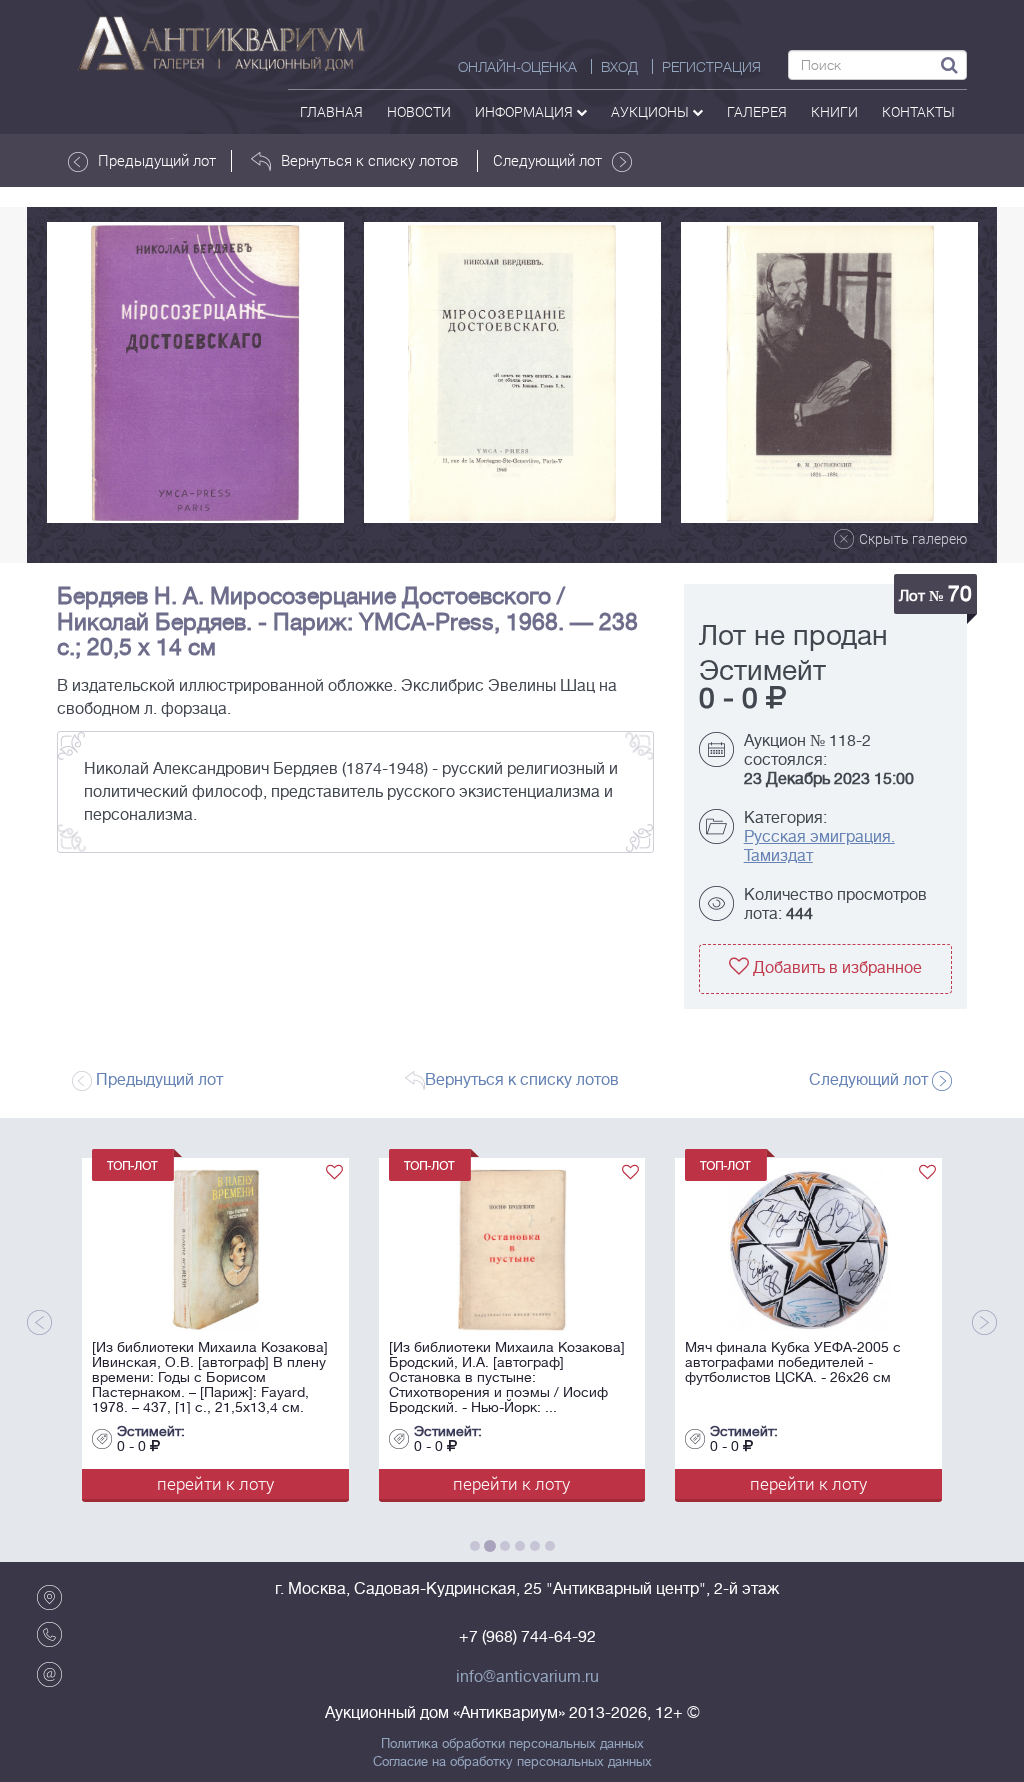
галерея (757, 111)
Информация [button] (525, 111)
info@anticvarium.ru (527, 1677)
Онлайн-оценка (517, 67)
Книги (834, 111)
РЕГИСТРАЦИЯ (711, 67)
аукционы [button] (651, 111)
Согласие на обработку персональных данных (512, 1762)
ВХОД (619, 67)
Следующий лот (547, 160)
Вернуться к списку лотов (369, 160)
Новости (419, 111)
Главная (331, 111)
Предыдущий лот (157, 160)
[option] (195, 372)
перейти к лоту (135, 1483)
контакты (918, 111)
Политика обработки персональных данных (512, 1744)
